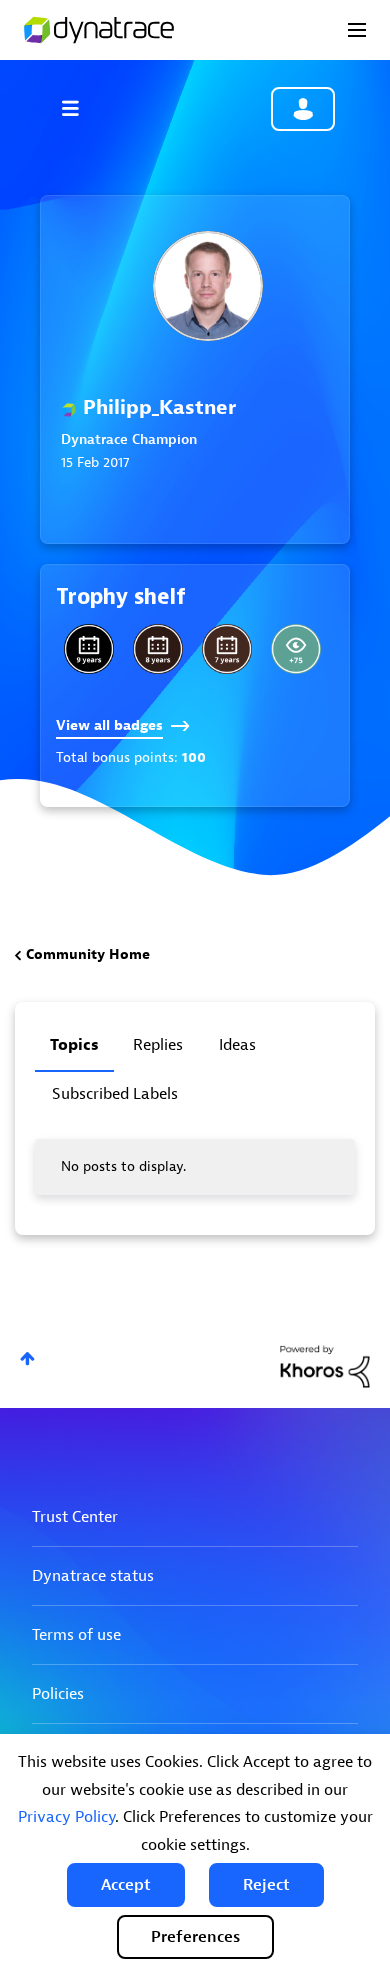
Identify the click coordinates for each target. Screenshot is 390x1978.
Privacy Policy (66, 1817)
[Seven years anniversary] (227, 649)
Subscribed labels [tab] (115, 1094)
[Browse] (80, 108)
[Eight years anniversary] (158, 649)
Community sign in (303, 109)
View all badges (109, 725)
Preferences (195, 1937)
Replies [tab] (158, 1045)
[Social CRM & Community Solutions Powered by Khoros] (325, 1365)
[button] (126, 1885)
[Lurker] (296, 649)
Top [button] (27, 1358)
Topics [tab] (74, 1045)
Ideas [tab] (237, 1045)
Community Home (88, 954)
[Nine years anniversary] (89, 649)
